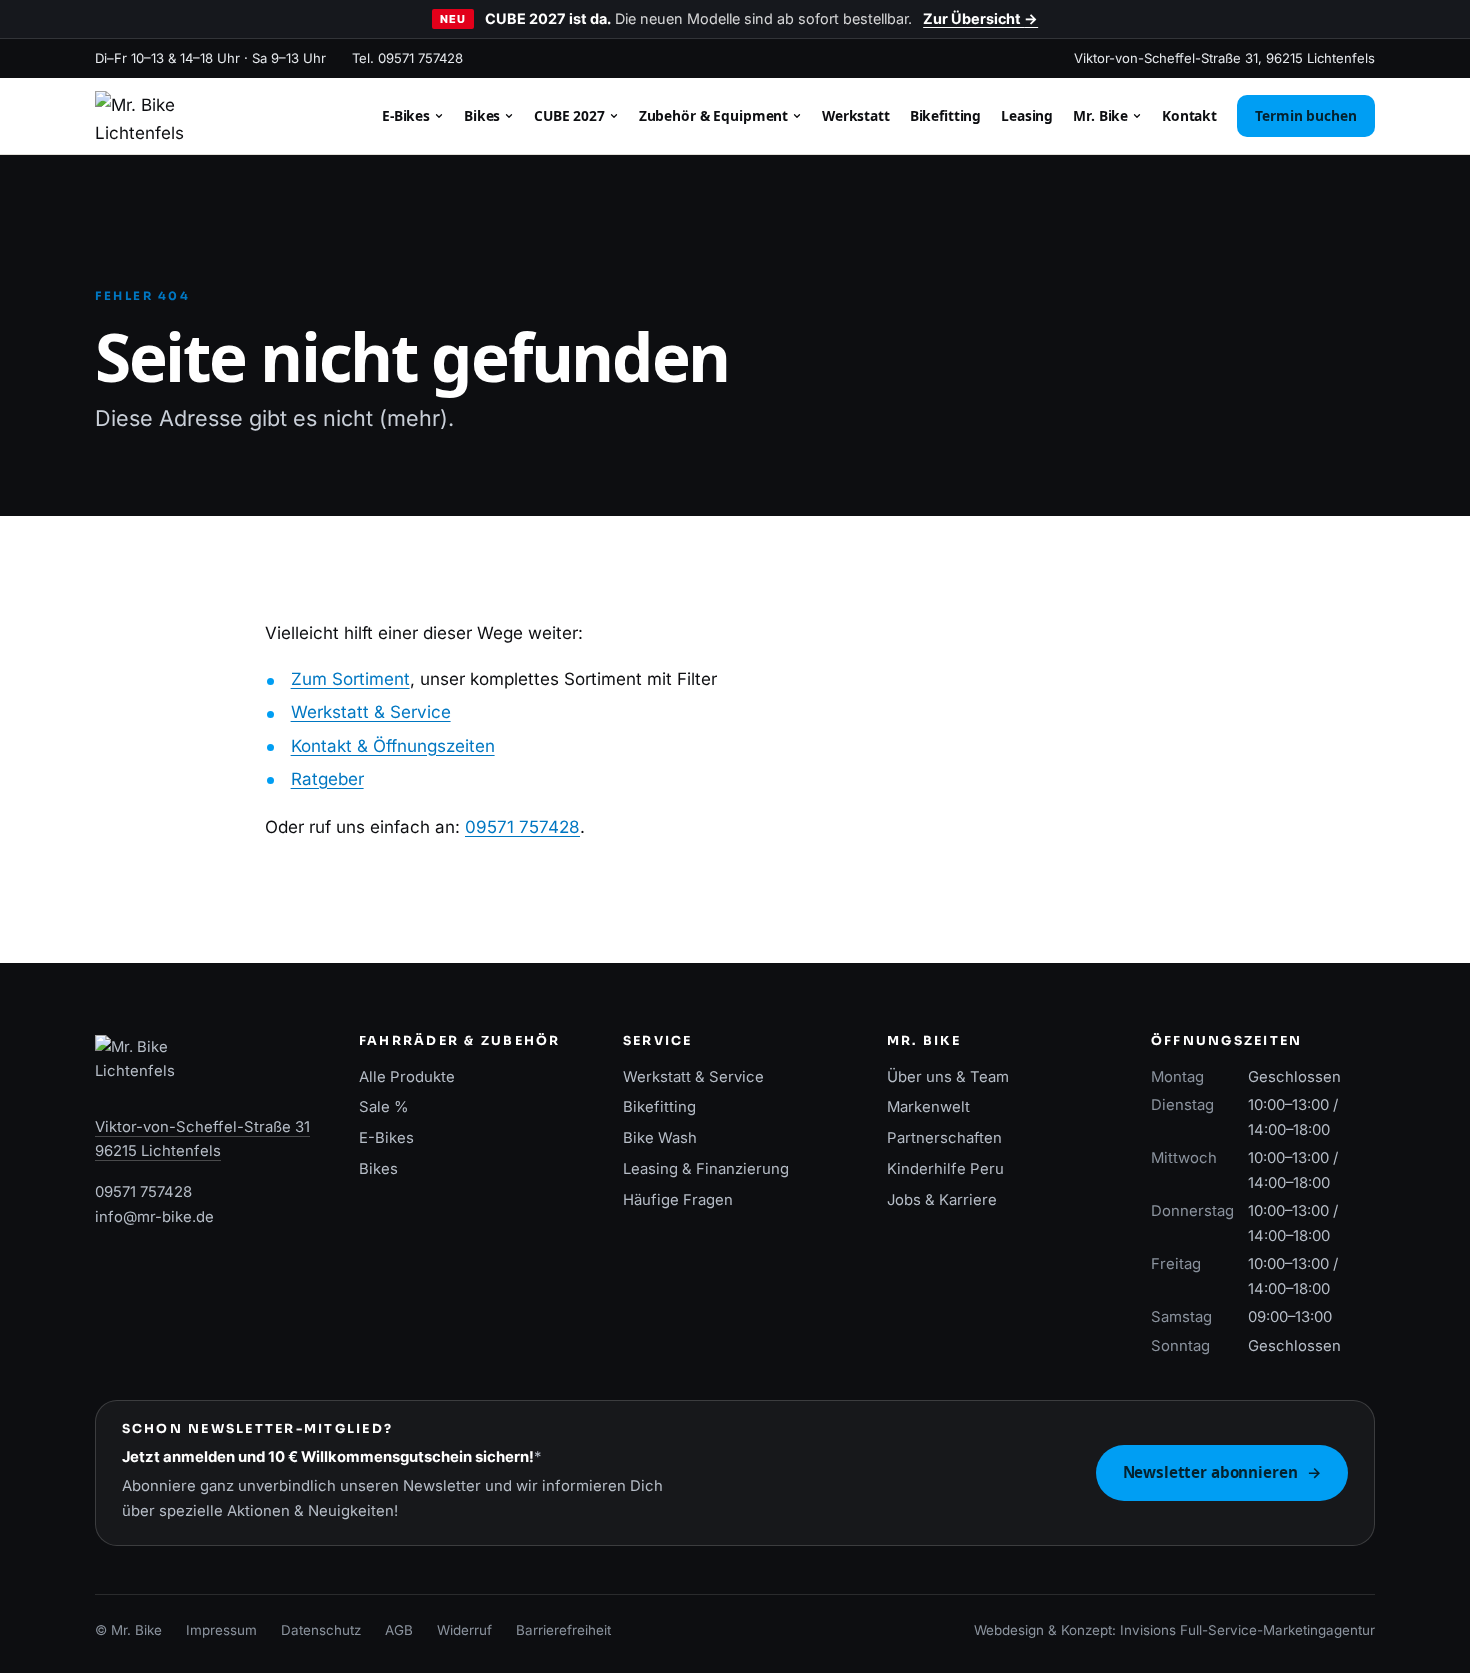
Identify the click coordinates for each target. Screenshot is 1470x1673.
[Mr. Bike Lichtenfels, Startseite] (139, 116)
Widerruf (464, 1630)
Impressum (221, 1630)
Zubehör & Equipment (715, 115)
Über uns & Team (948, 1077)
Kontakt (1189, 115)
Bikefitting (946, 115)
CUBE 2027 (571, 115)
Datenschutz (321, 1630)
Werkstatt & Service (371, 712)
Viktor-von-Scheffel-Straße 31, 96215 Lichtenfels (1224, 58)
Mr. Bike (1102, 115)
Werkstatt (856, 115)
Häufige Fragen (678, 1200)
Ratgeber (327, 779)
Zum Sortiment (350, 679)
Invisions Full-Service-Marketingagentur (1247, 1630)
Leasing (1027, 115)
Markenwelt (928, 1107)
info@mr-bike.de (154, 1217)
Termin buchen (1305, 115)
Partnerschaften (944, 1138)
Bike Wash (660, 1138)
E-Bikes (408, 115)
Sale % (384, 1107)
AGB (399, 1630)
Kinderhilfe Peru (945, 1169)
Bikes (484, 115)
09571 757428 (522, 827)
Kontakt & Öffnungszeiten (393, 746)
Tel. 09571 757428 (407, 58)
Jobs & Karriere (942, 1200)
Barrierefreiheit (563, 1630)
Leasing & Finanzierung (706, 1169)
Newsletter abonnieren (1222, 1472)
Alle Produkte (407, 1077)
